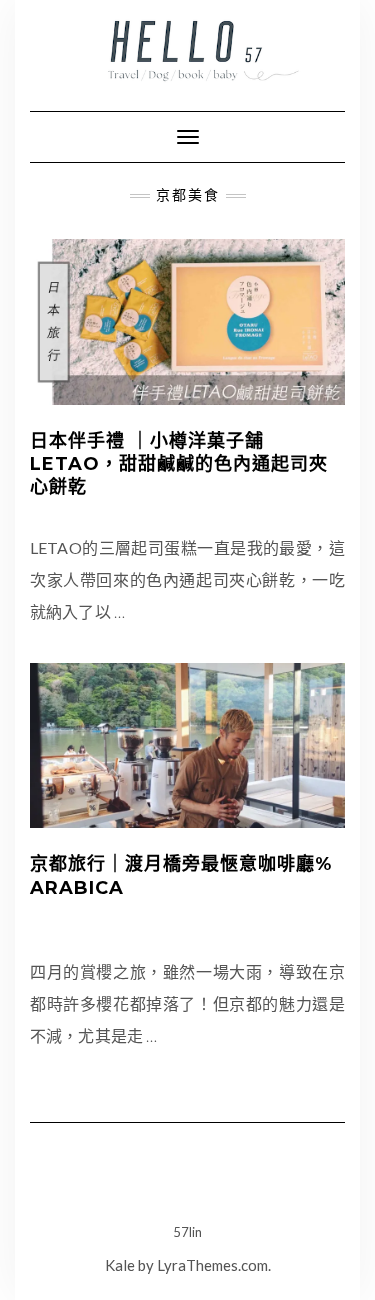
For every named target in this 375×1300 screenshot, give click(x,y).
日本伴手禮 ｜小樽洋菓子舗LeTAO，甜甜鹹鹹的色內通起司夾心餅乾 (179, 464)
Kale (120, 1265)
